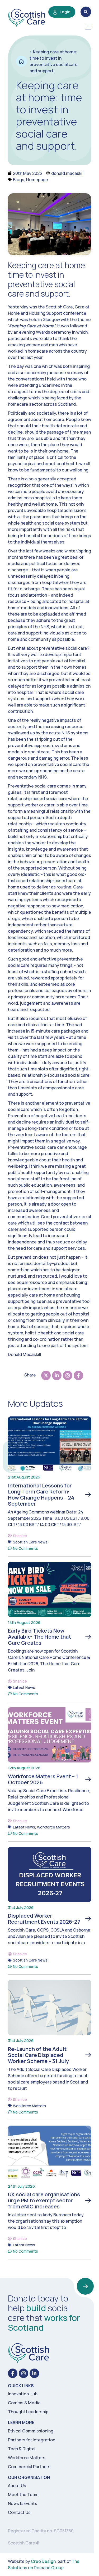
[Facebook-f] (13, 2373)
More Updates (35, 1403)
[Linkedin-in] (34, 2373)
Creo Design (43, 2561)
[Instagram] (23, 2373)
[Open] (88, 27)
